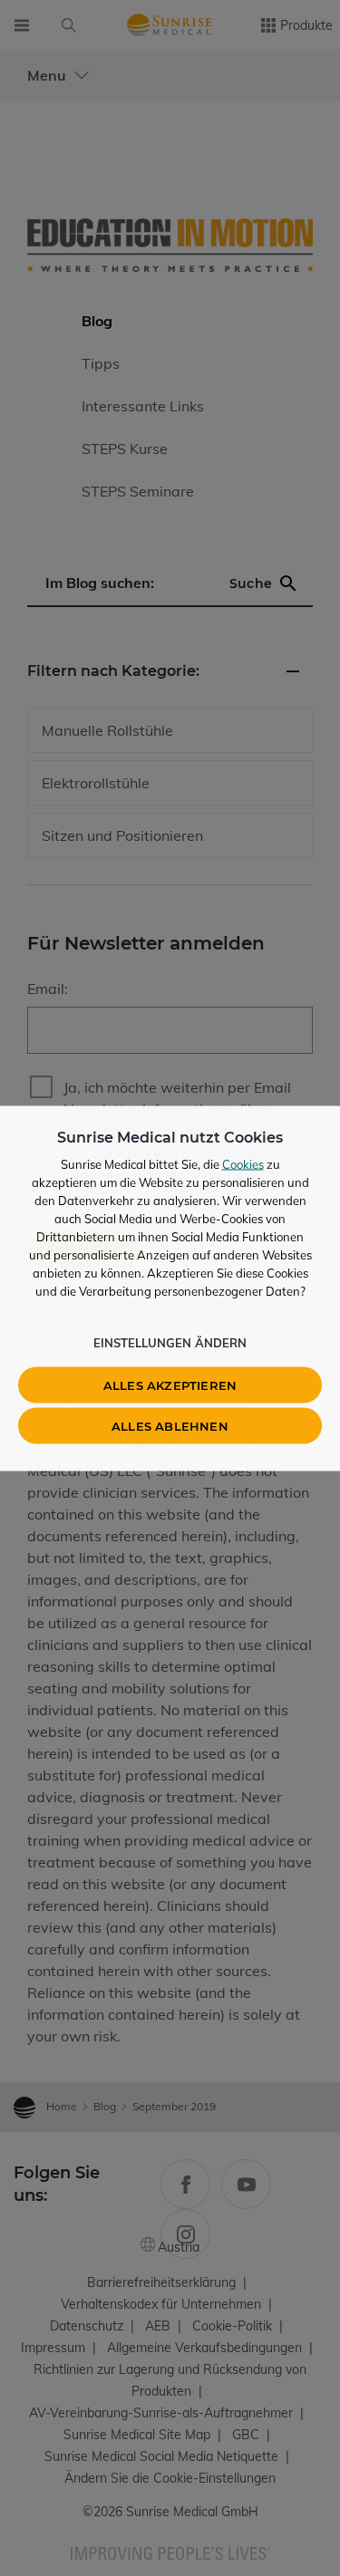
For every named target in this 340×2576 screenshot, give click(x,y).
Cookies (243, 1163)
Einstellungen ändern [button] (170, 1342)
